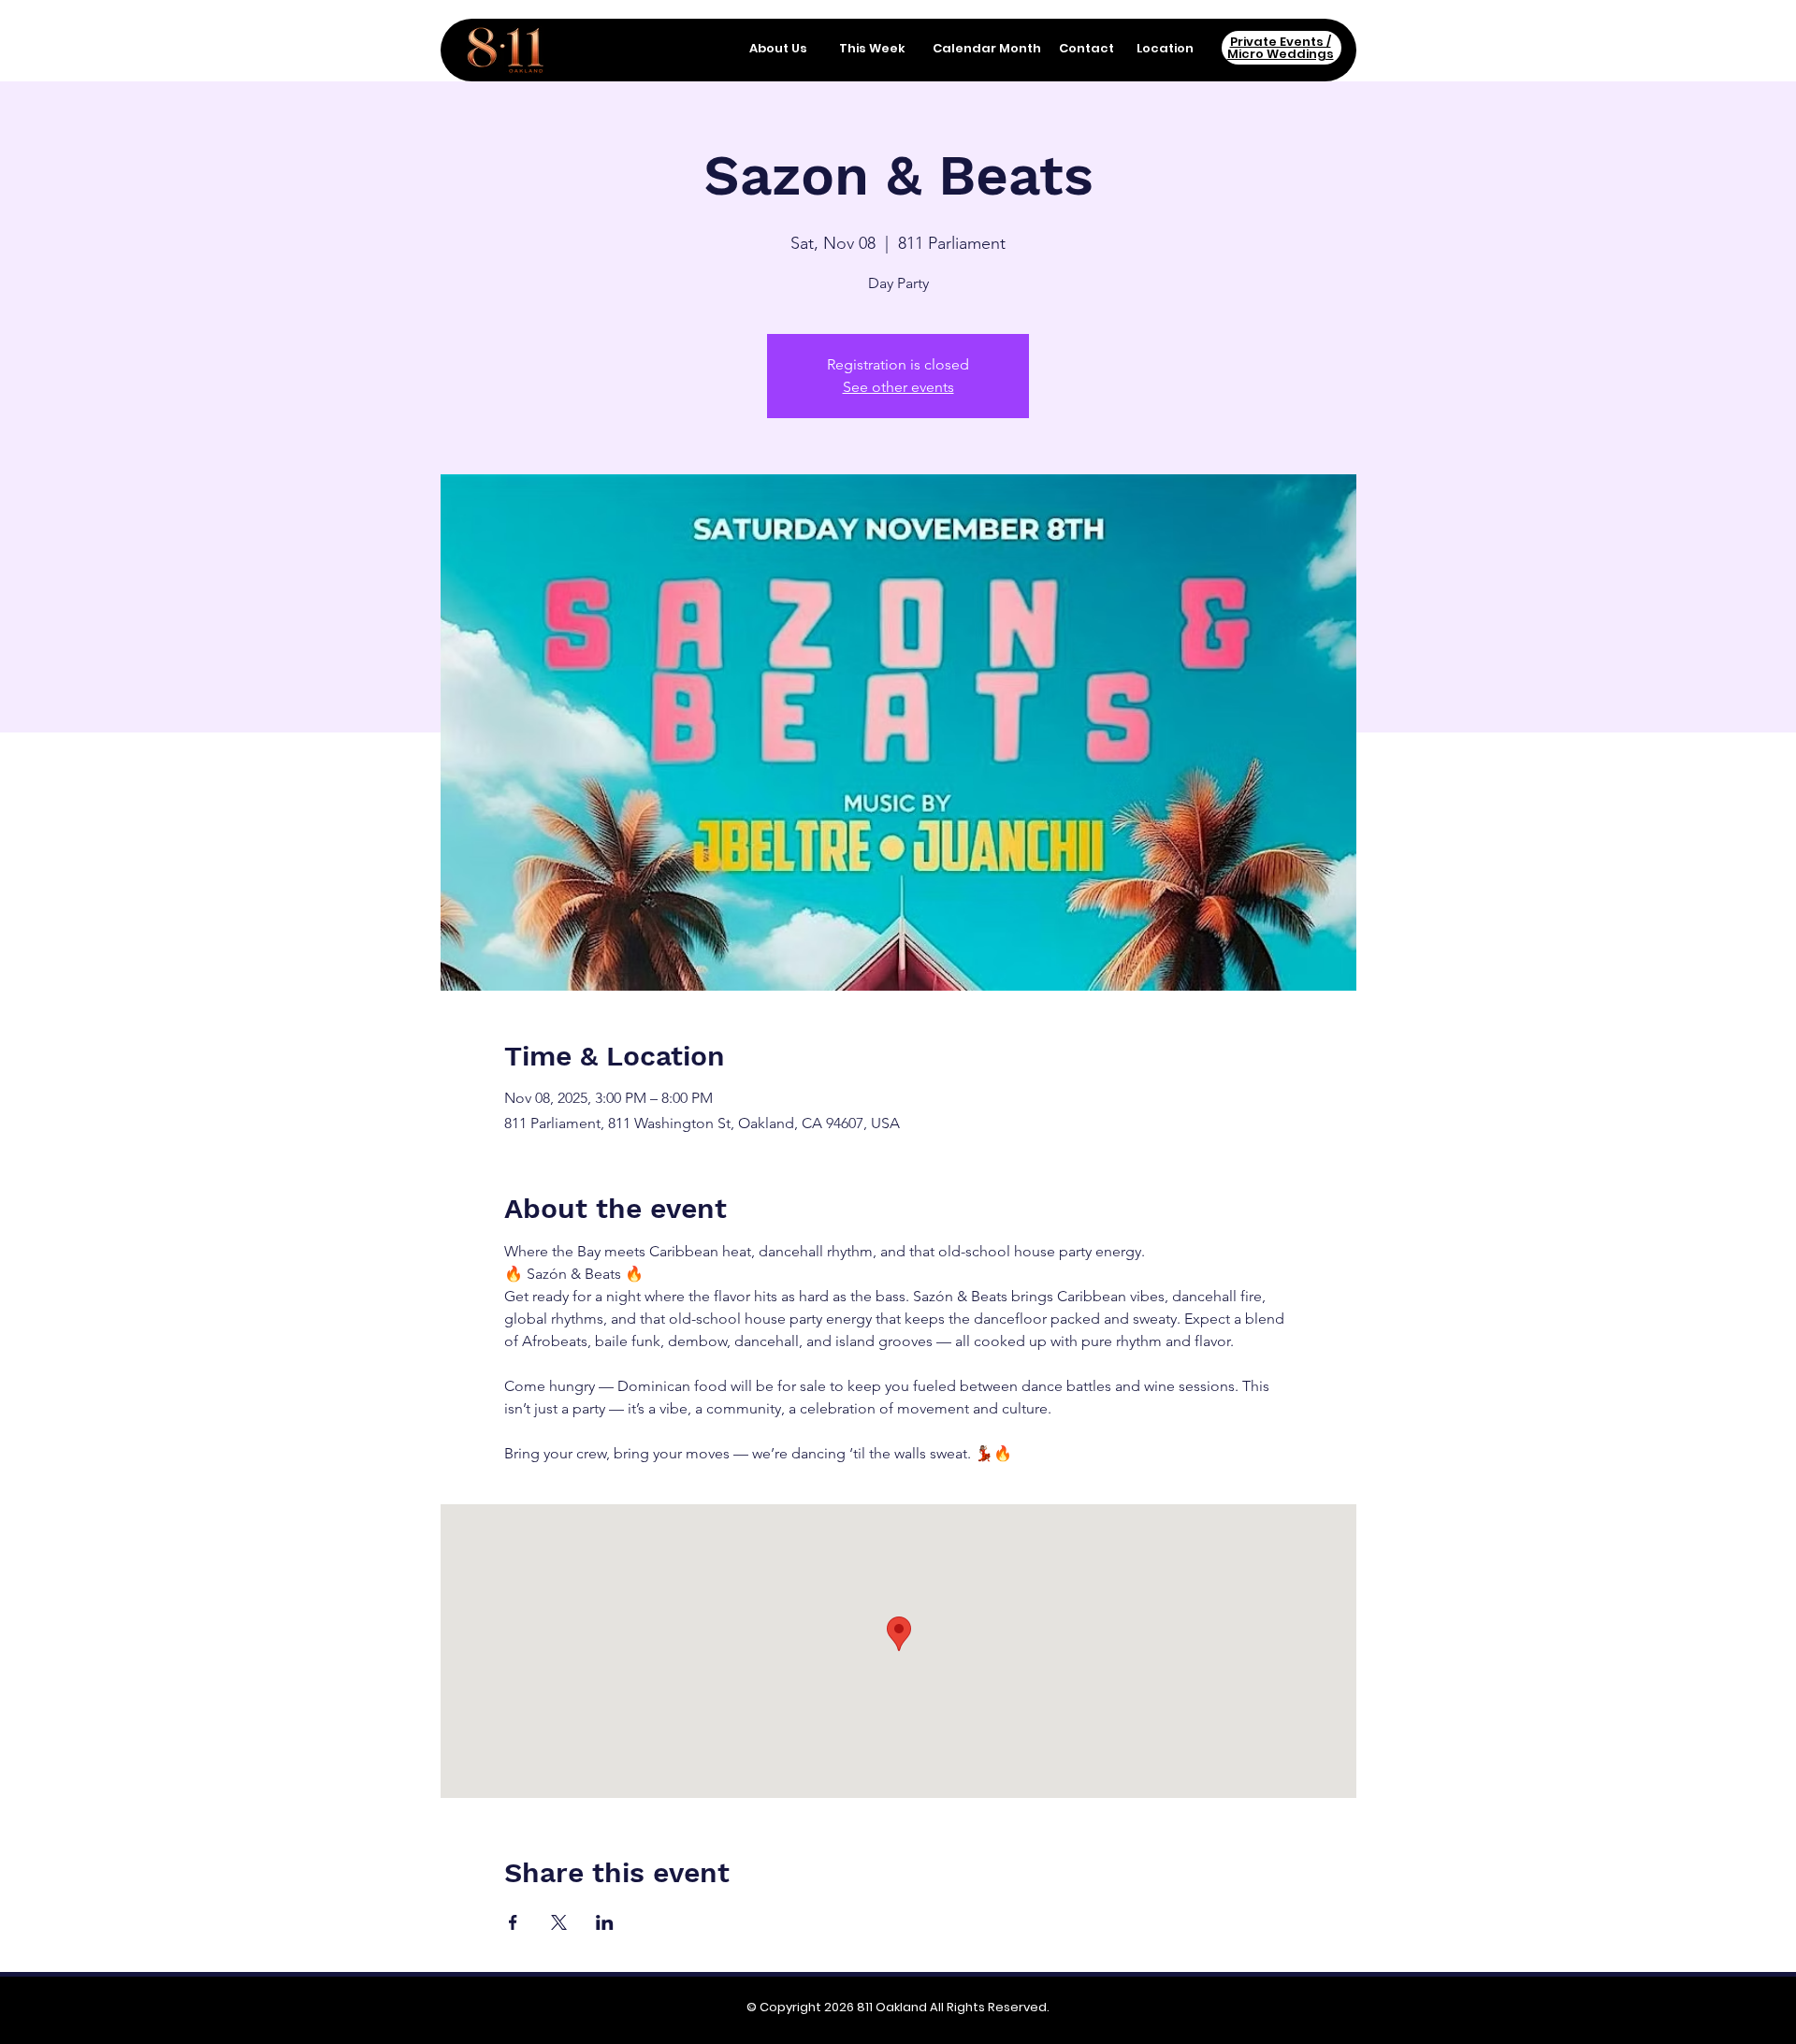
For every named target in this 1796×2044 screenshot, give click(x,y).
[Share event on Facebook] (513, 1922)
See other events (898, 387)
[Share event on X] (559, 1922)
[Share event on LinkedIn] (605, 1922)
